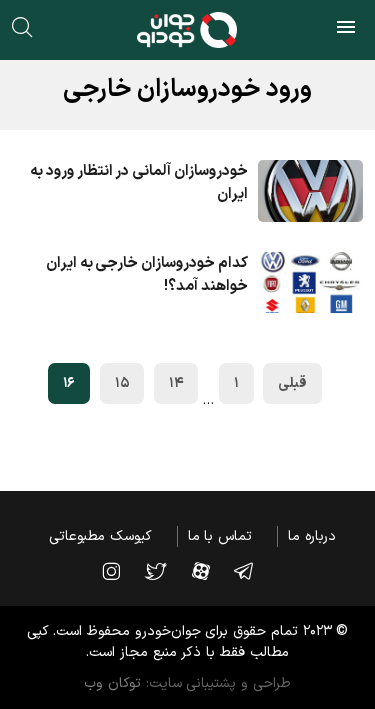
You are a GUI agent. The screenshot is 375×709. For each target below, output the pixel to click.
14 (176, 383)
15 (122, 383)
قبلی (292, 383)
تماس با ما (220, 536)
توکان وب (112, 683)
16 (69, 383)
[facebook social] (211, 571)
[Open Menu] (346, 30)
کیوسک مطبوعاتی (100, 536)
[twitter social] (165, 571)
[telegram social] (253, 571)
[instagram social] (121, 571)
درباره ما (312, 536)
